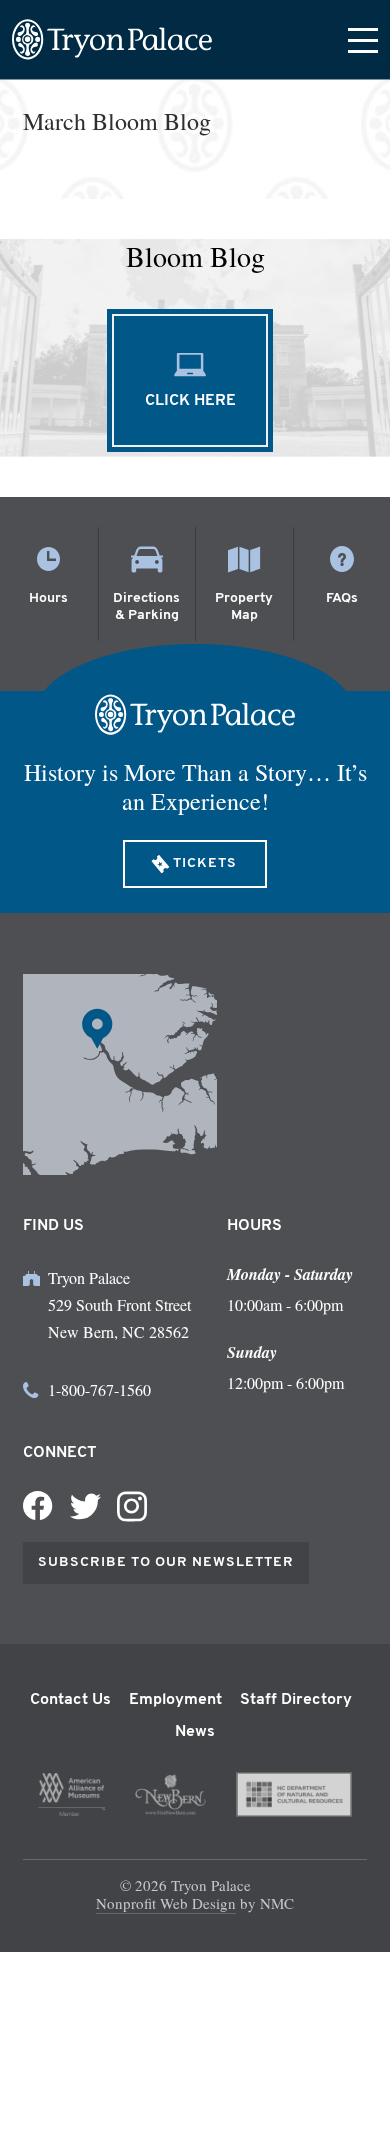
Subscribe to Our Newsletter (166, 1562)
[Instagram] (132, 1506)
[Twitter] (85, 1506)
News (195, 1732)
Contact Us (70, 1700)
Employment (175, 1700)
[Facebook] (38, 1506)
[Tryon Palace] (112, 39)
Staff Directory (296, 1700)
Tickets (205, 863)
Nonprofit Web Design (166, 1903)
